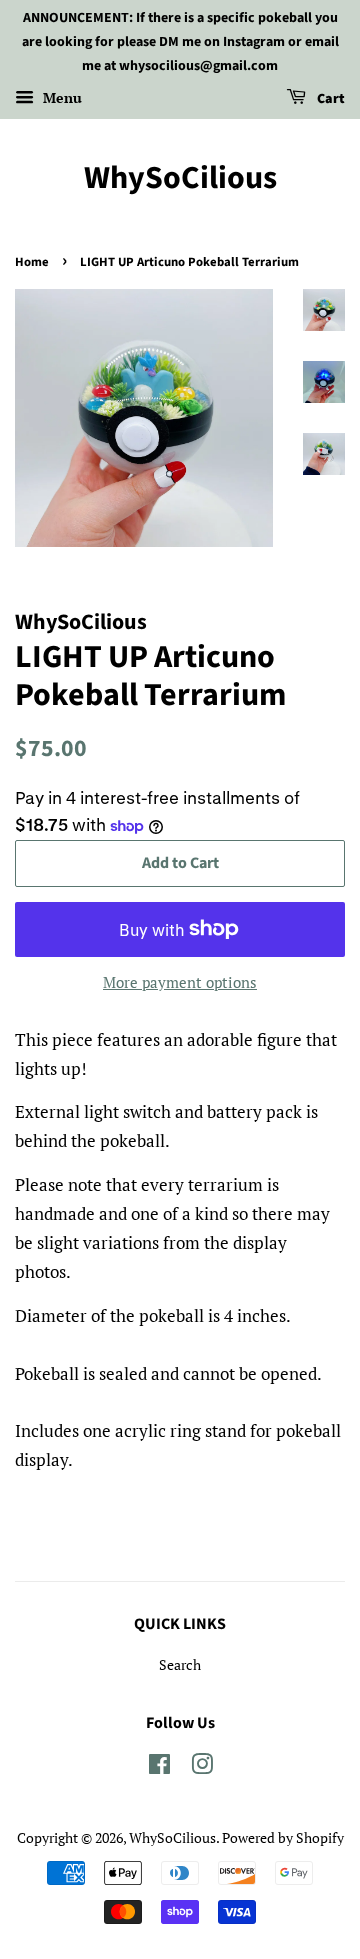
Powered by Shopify (283, 1837)
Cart (329, 100)
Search (180, 1664)
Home (32, 262)
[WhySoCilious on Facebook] (159, 1767)
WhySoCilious (180, 178)
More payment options (180, 982)
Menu (60, 98)
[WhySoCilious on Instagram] (202, 1767)
